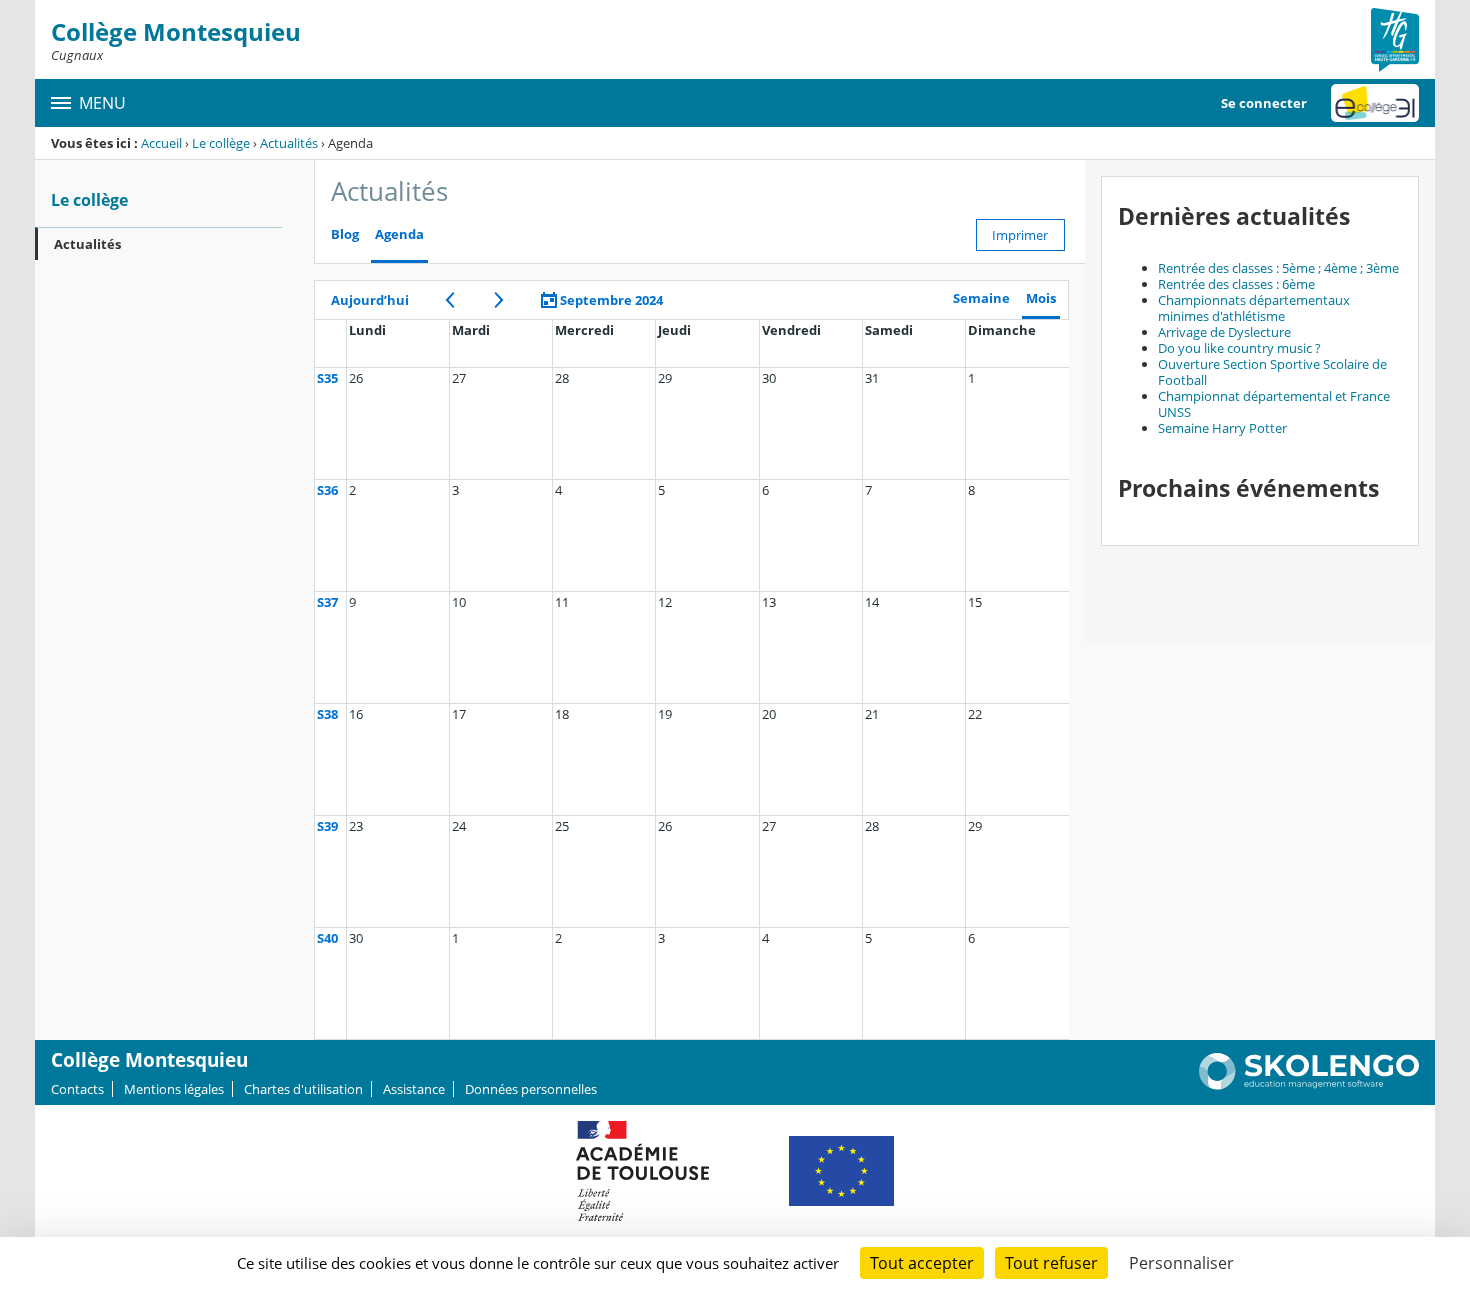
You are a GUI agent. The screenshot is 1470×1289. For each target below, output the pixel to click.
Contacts (77, 1089)
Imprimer (1020, 235)
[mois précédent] (450, 300)
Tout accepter (922, 1263)
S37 (327, 602)
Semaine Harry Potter (1222, 428)
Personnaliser (1181, 1263)
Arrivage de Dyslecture (1224, 332)
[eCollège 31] (1375, 103)
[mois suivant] (499, 300)
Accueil (161, 143)
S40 (327, 938)
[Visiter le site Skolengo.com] (1309, 1085)
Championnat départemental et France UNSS (1274, 404)
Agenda (399, 234)
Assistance (414, 1089)
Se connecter (1264, 103)
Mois (1041, 298)
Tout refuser (1051, 1263)
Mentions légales (174, 1089)
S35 (327, 378)
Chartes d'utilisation (303, 1089)
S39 (327, 826)
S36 (327, 490)
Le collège (221, 143)
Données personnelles (531, 1089)
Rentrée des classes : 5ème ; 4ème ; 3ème (1278, 268)
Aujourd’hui (370, 300)
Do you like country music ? (1239, 348)
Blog (345, 234)
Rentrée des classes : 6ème (1236, 284)
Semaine (981, 298)
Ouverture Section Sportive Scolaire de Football (1272, 372)
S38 (327, 714)
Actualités (289, 143)
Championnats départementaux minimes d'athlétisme (1254, 308)
